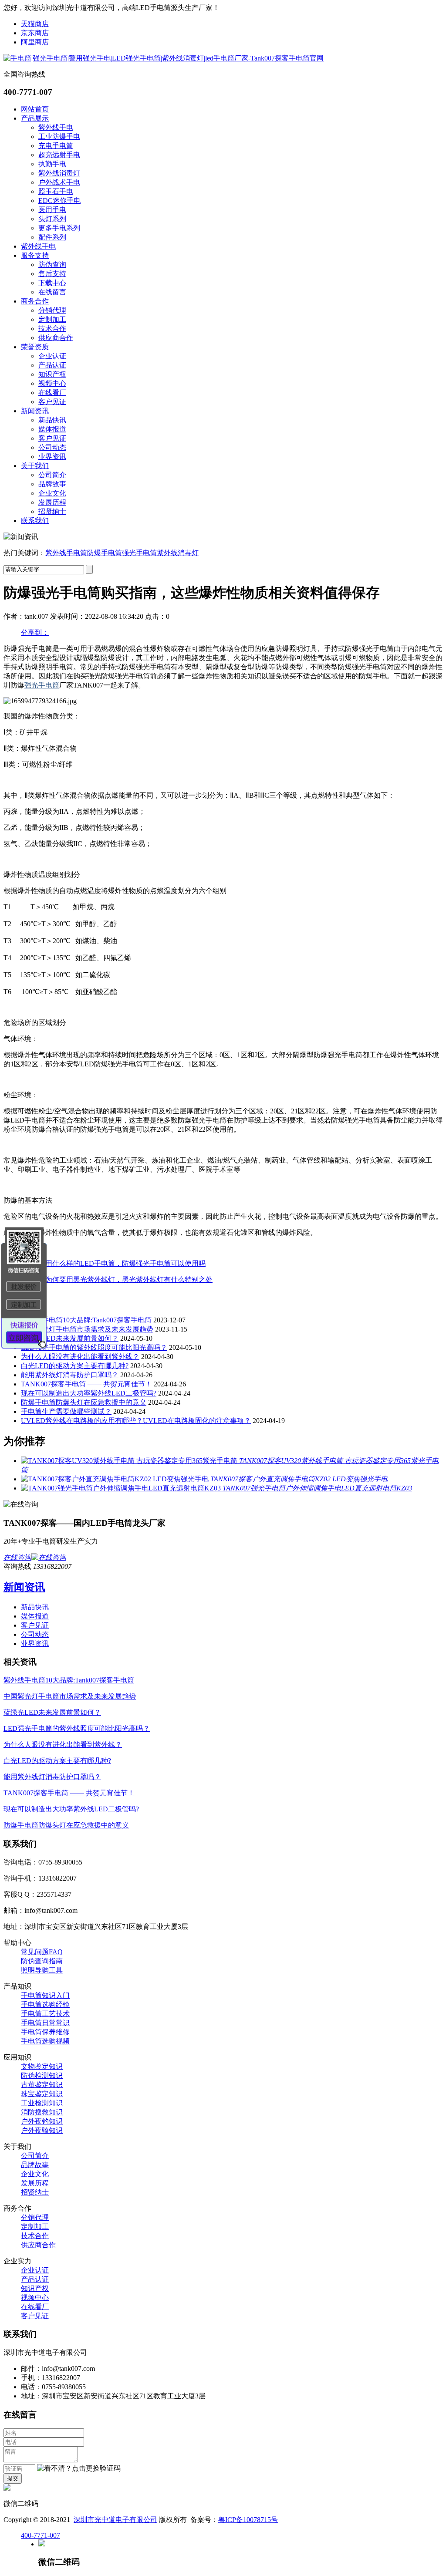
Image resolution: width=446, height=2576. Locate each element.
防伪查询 (52, 265)
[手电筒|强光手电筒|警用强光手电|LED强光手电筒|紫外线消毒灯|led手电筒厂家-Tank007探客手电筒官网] (164, 58)
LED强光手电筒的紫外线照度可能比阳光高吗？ (94, 1347)
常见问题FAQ (42, 1952)
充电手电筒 (56, 146)
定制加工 (52, 319)
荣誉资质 (35, 347)
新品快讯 (52, 420)
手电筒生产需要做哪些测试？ (66, 1411)
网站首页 (35, 109)
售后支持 (52, 274)
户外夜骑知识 (42, 2130)
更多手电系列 (59, 228)
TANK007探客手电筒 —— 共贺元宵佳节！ (86, 1384)
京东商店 (35, 33)
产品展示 (35, 118)
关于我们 (35, 466)
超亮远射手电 (59, 155)
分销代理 (52, 310)
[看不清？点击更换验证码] (79, 2469)
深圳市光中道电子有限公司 (115, 2520)
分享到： (35, 632)
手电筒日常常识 (45, 2023)
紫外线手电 (56, 127)
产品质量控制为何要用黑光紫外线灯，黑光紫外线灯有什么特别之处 (108, 1280)
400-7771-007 (41, 2535)
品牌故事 (52, 484)
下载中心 (52, 283)
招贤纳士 (52, 511)
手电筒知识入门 (45, 1995)
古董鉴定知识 (42, 2085)
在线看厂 (52, 393)
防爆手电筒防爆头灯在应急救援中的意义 (84, 1402)
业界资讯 (52, 457)
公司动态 (52, 447)
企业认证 (52, 356)
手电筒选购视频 (45, 2041)
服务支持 (35, 255)
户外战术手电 (59, 182)
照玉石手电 (56, 191)
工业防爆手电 (59, 137)
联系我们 (35, 521)
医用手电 (52, 210)
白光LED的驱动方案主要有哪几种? (75, 1366)
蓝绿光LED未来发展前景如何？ (70, 1338)
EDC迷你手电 (59, 201)
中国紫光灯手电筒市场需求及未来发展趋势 (87, 1329)
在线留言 (52, 292)
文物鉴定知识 (42, 2066)
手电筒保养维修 (45, 2032)
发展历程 (52, 502)
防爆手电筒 (105, 553)
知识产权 (52, 374)
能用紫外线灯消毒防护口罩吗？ (70, 1375)
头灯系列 (52, 219)
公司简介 (52, 475)
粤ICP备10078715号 (248, 2520)
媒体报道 (52, 429)
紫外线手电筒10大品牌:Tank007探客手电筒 (86, 1320)
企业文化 (52, 493)
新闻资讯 (35, 411)
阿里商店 (35, 42)
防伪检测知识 (42, 2075)
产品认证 (52, 365)
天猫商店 (35, 24)
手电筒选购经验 (45, 2004)
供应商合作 (56, 338)
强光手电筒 (139, 553)
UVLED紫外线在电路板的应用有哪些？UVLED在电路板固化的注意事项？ (136, 1421)
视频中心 (52, 383)
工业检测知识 (42, 2103)
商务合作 (35, 301)
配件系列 (52, 237)
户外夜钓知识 (42, 2121)
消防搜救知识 (42, 2112)
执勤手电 (52, 164)
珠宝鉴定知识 (42, 2094)
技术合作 (52, 329)
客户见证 (52, 402)
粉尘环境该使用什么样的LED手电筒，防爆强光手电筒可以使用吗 (105, 1263)
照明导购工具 (42, 1970)
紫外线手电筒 (66, 553)
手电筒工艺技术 (45, 2014)
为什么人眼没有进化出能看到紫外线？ (80, 1357)
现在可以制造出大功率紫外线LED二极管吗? (89, 1393)
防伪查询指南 (42, 1961)
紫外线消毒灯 (59, 173)
